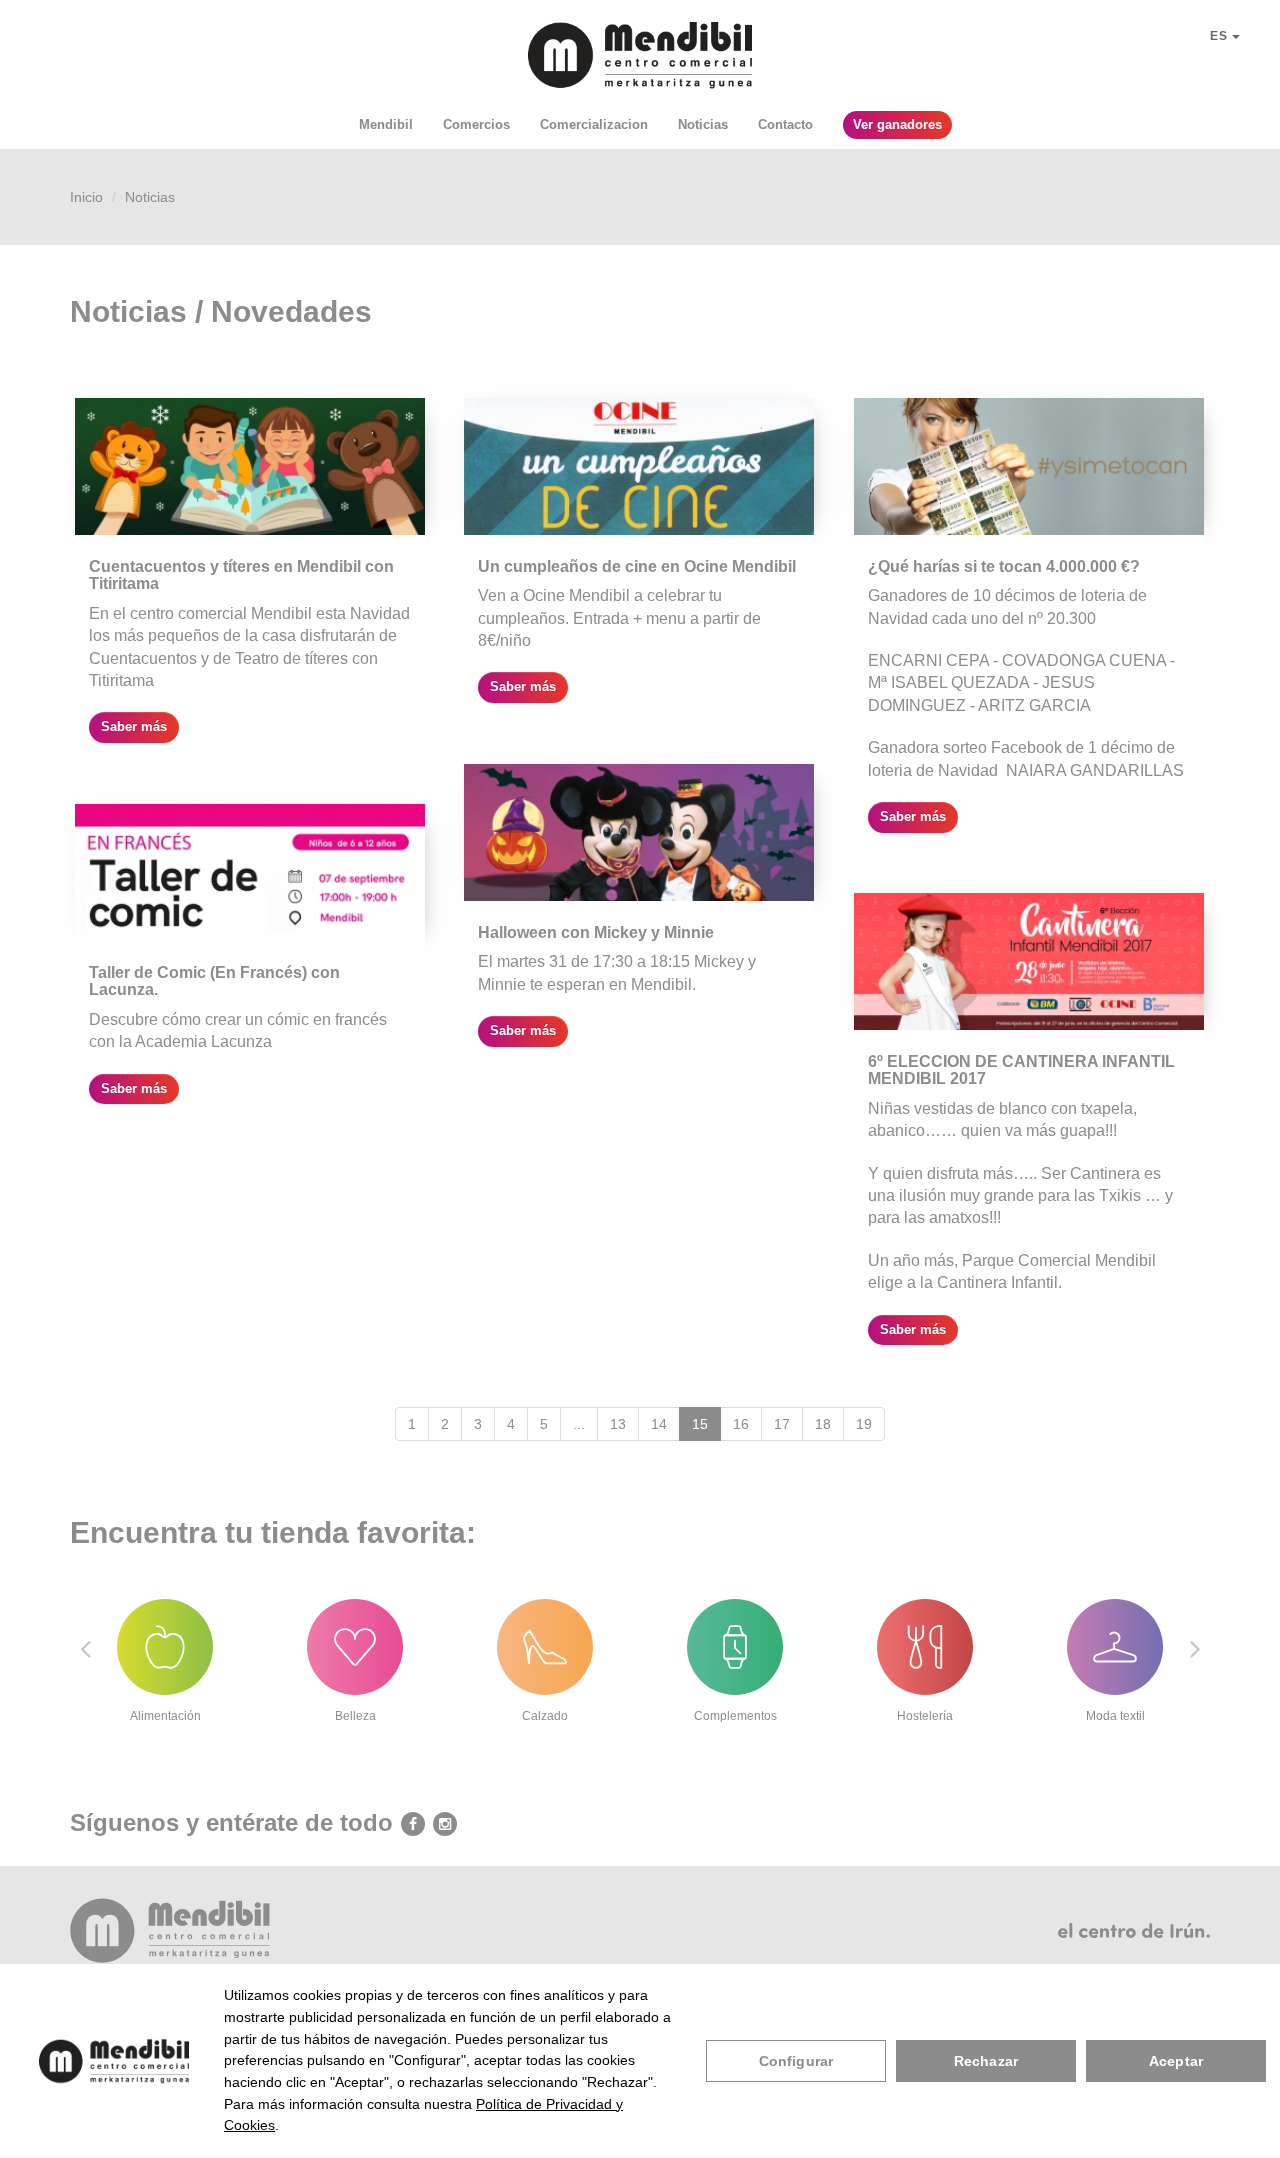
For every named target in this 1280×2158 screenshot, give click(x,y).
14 (659, 1424)
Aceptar (1176, 2061)
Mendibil (386, 124)
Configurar (796, 2061)
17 (782, 1424)
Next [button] (1195, 1648)
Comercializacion (594, 124)
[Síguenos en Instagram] (441, 1823)
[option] (165, 1649)
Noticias (703, 124)
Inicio (86, 197)
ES (1221, 36)
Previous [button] (85, 1648)
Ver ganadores (897, 124)
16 (741, 1424)
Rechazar (986, 2061)
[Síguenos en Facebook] (409, 1823)
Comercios (476, 124)
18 (823, 1424)
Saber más (134, 726)
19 (864, 1424)
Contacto (785, 124)
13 (618, 1424)
